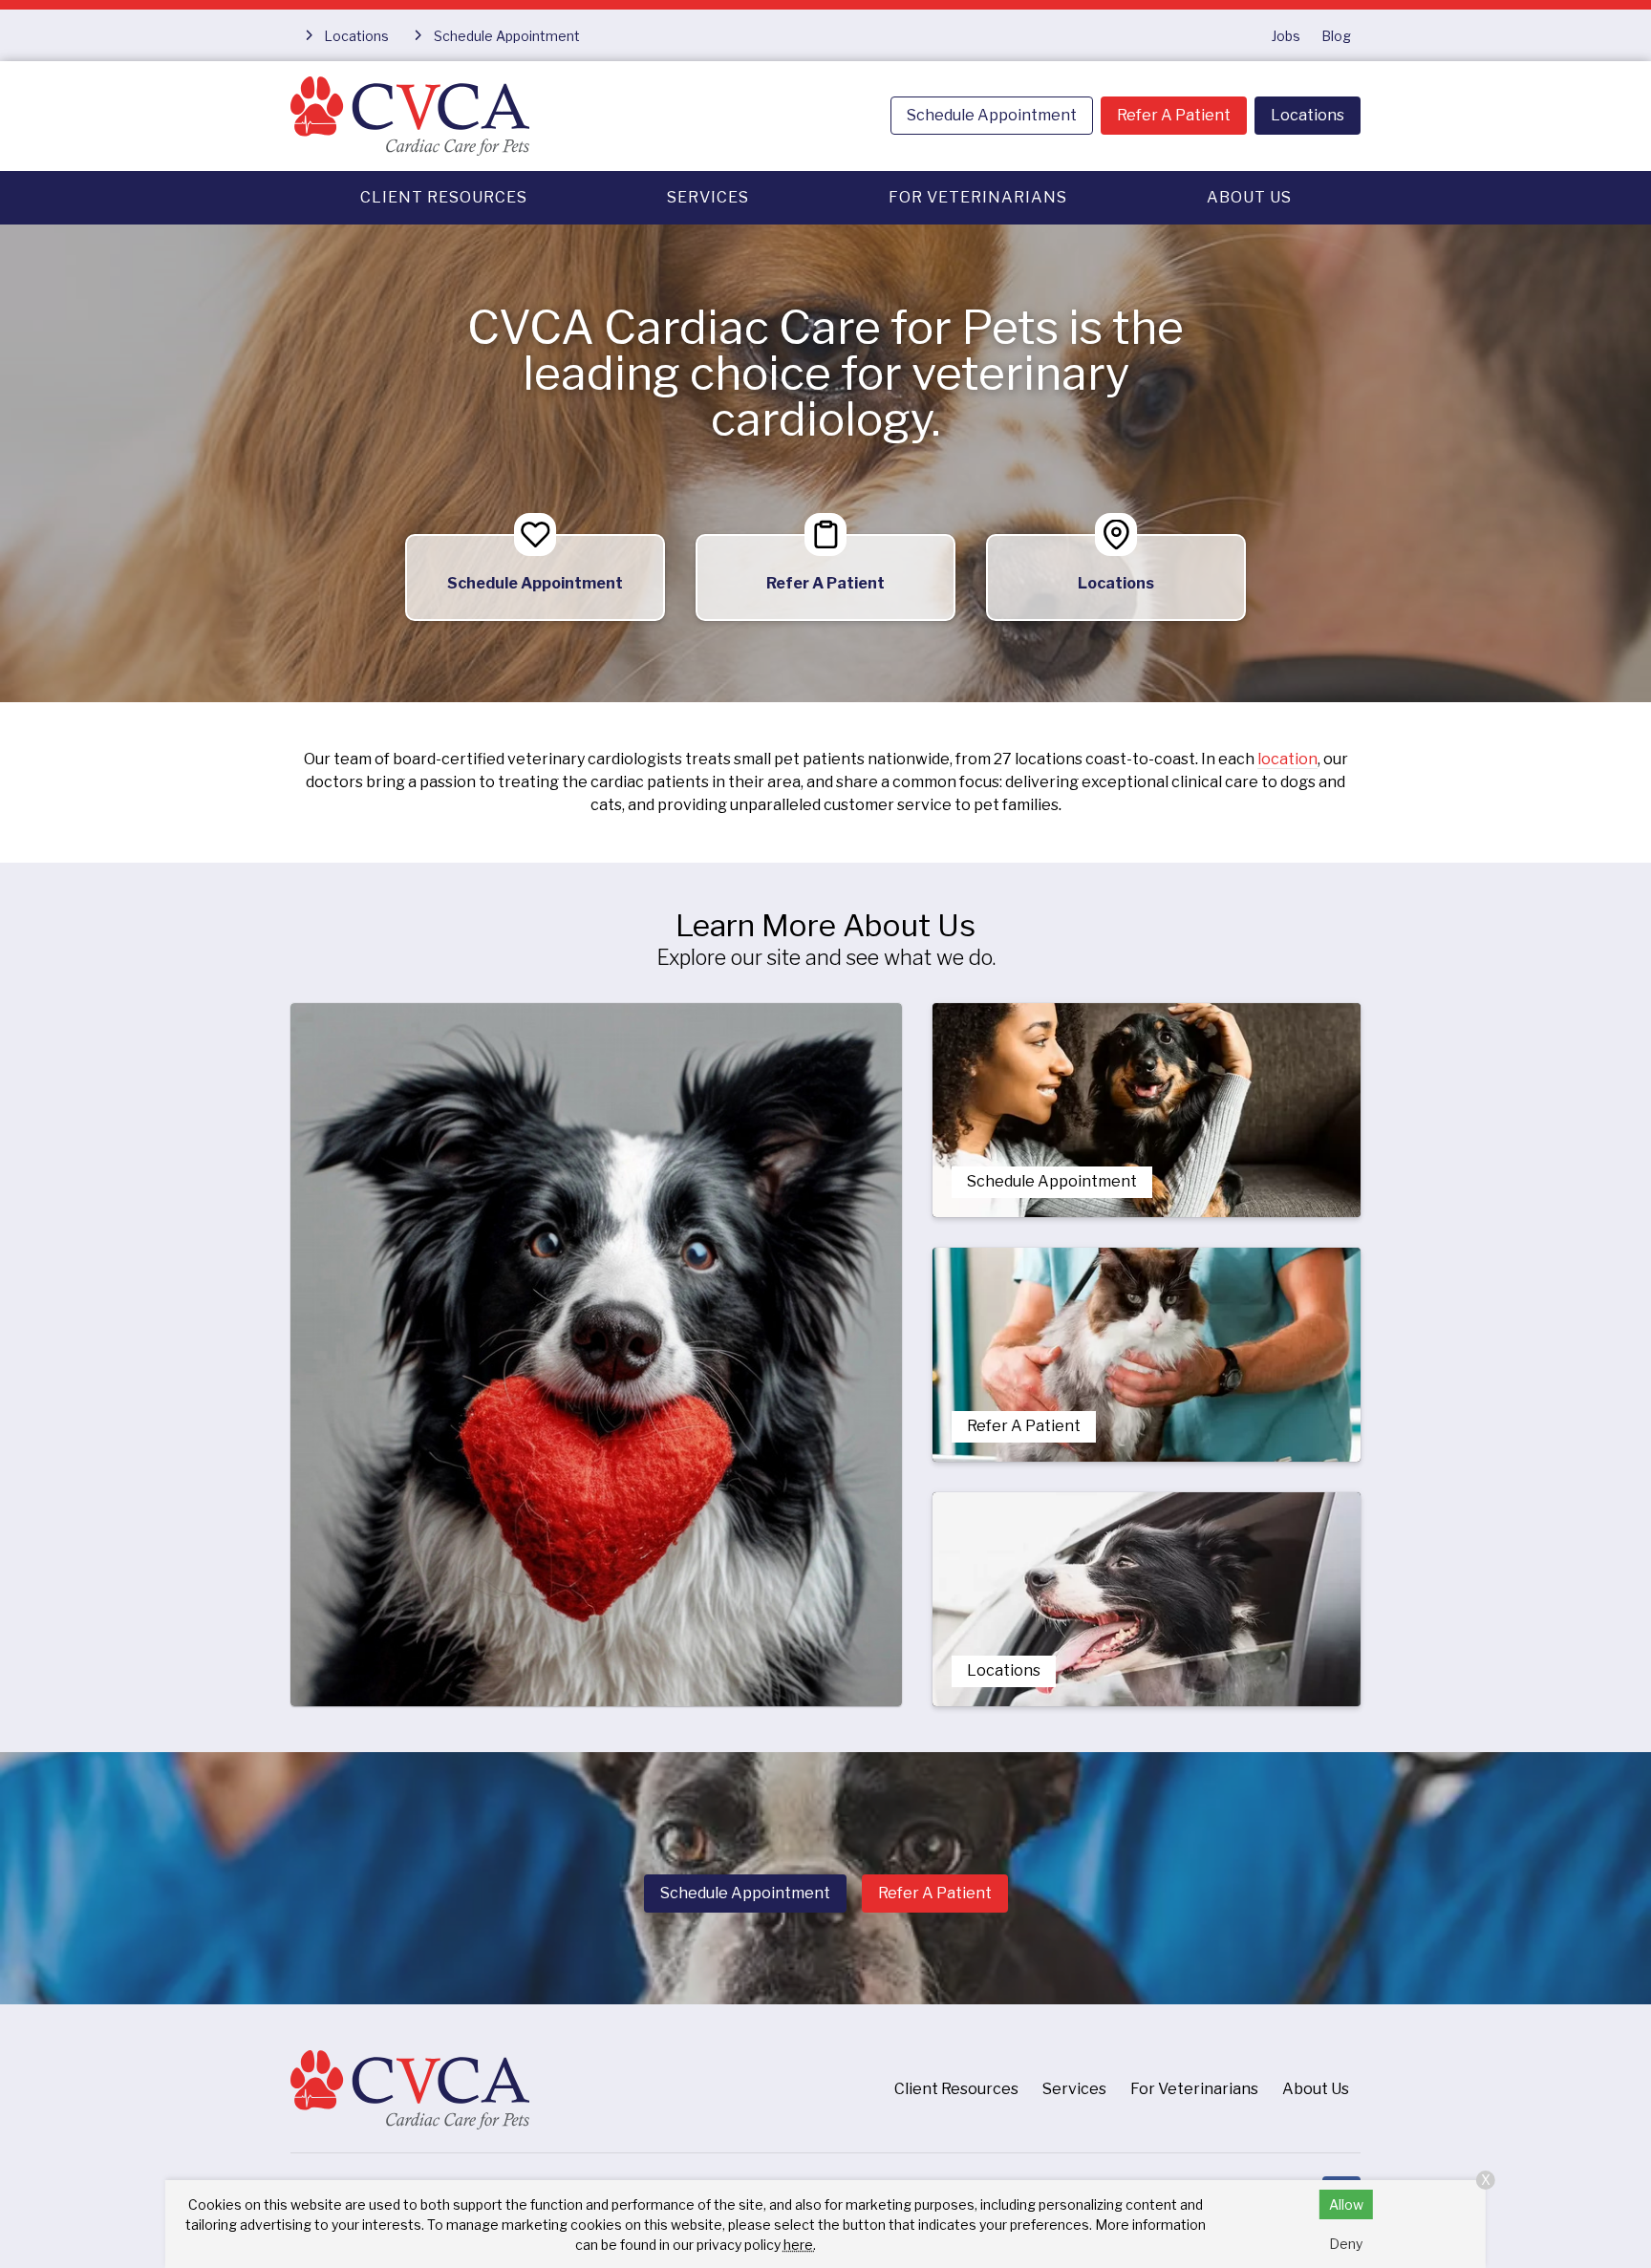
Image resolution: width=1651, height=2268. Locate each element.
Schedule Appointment (992, 115)
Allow (1346, 2204)
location (1287, 759)
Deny (1346, 2244)
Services (708, 197)
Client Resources (444, 197)
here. (800, 2245)
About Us (1249, 197)
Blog (1336, 36)
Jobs (1286, 36)
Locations (1308, 115)
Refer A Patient (1174, 115)
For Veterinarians (978, 197)
